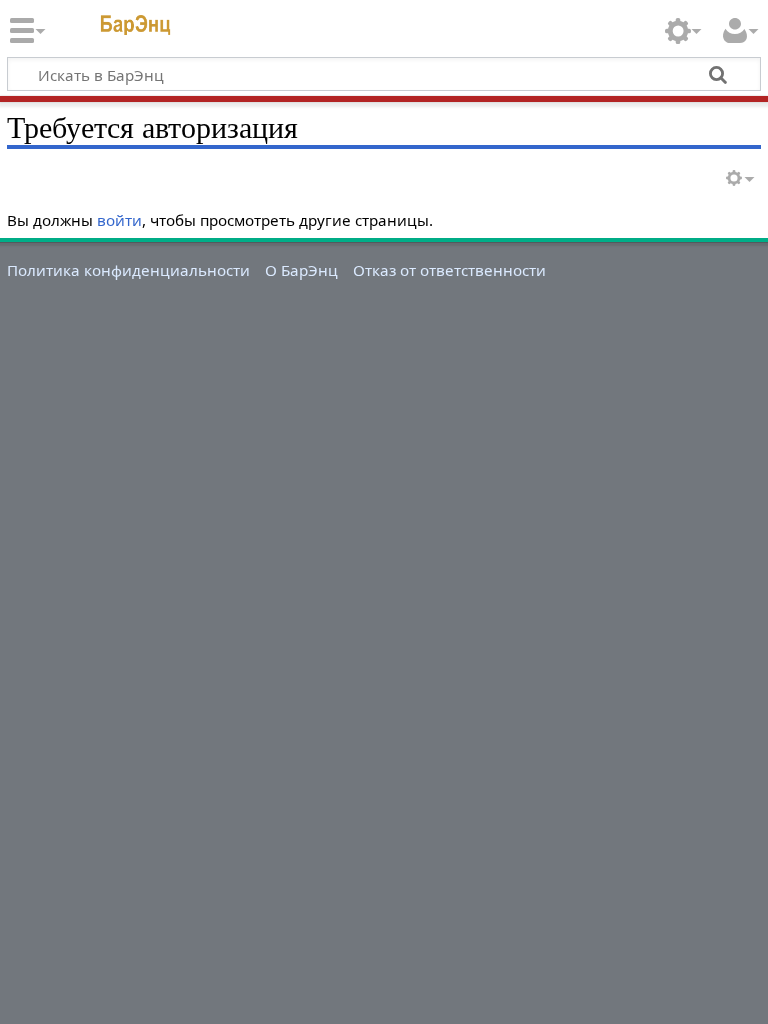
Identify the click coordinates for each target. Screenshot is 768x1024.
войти (119, 220)
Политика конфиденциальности (128, 270)
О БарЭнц (301, 270)
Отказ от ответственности (449, 270)
